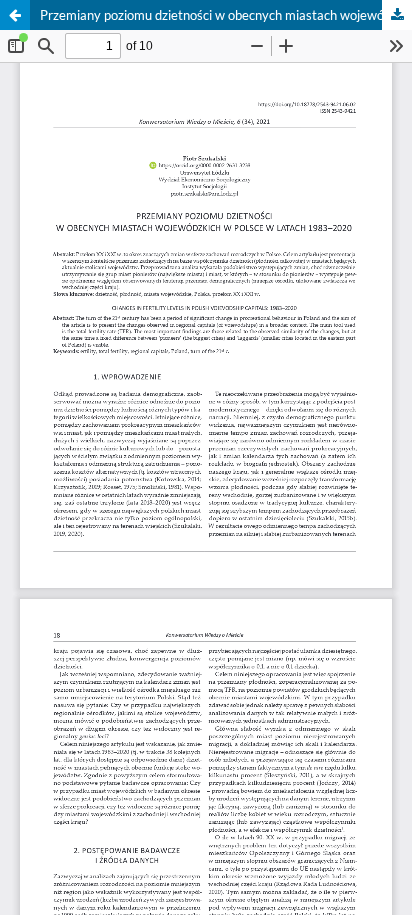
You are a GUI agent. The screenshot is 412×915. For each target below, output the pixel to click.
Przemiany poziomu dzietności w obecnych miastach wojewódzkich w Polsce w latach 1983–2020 (226, 15)
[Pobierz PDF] (397, 15)
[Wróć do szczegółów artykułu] (15, 15)
